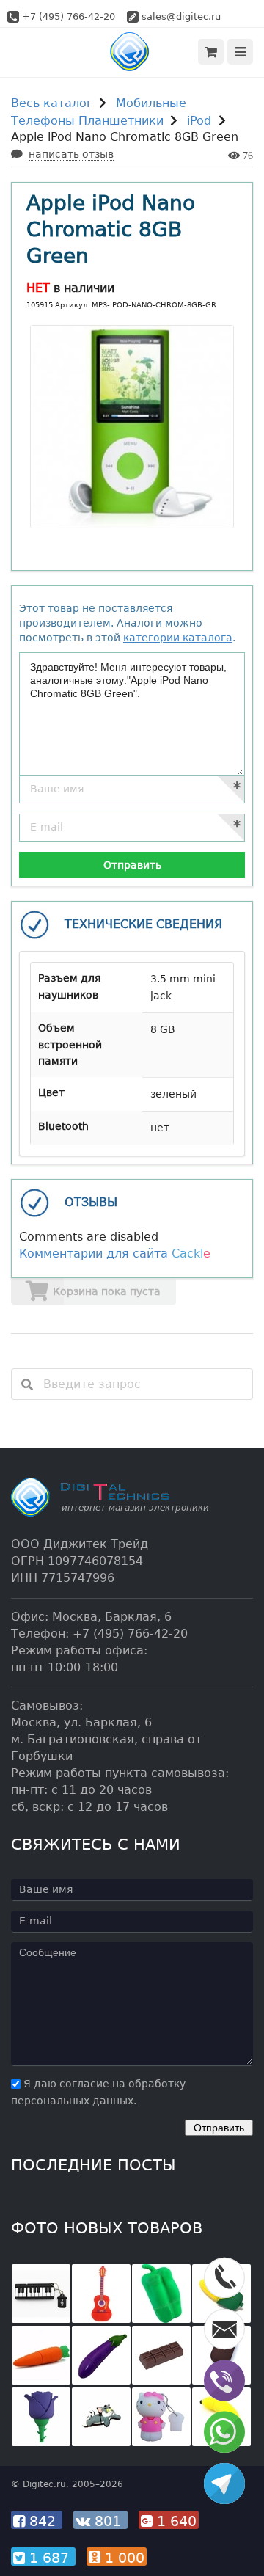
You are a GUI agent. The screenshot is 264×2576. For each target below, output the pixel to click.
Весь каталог (52, 103)
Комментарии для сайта (115, 1254)
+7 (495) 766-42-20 (69, 17)
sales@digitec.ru (181, 17)
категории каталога (178, 638)
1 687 (49, 2558)
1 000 (122, 2558)
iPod (199, 121)
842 (43, 2521)
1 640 (175, 2521)
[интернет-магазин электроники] (132, 52)
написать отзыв (71, 154)
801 (108, 2521)
